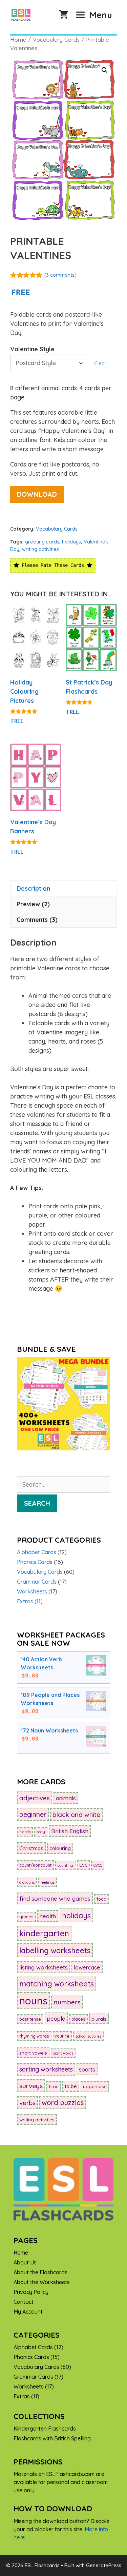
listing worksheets (44, 1967)
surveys (31, 2086)
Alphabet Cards (37, 1552)
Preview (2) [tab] (33, 904)
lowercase (87, 1967)
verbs (27, 2103)
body (41, 1832)
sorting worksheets (46, 2069)
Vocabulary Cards (56, 39)
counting (65, 1865)
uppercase (95, 2086)
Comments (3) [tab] (37, 920)
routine (62, 2036)
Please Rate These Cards (53, 565)
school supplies (88, 2036)
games (26, 1917)
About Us (25, 2262)
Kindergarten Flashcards (45, 2429)
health (48, 1916)
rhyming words (34, 2036)
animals (66, 1798)
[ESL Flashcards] (23, 15)
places (78, 2019)
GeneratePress (104, 2565)
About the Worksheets (42, 2282)
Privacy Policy (31, 2292)
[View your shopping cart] (64, 15)
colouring (60, 1848)
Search (37, 1503)
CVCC (98, 1865)
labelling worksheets (55, 1950)
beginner (33, 1814)
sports (87, 2069)
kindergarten (44, 1933)
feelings (48, 1882)
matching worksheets (57, 1984)
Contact (24, 2302)
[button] (105, 70)
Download (37, 494)
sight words (63, 2053)
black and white (76, 1815)
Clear (100, 363)
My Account (28, 2312)
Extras (25, 1601)
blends (25, 1832)
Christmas (31, 1848)
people (56, 2018)
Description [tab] (33, 888)
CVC (83, 1865)
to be (71, 2086)
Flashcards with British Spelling (52, 2438)
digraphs (27, 1882)
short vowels (33, 2053)
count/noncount (35, 1865)
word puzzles (63, 2103)
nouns (33, 2001)
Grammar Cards (37, 1582)
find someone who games (55, 1898)
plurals (99, 2019)
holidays (71, 542)
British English (70, 1831)
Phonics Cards (35, 1562)
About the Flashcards (40, 2272)
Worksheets (32, 1591)
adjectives (35, 1798)
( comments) (60, 275)
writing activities (40, 549)
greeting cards (42, 542)
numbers (67, 2002)
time (54, 2086)
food (101, 1899)
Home (18, 39)
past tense (30, 2019)
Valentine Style (32, 349)
